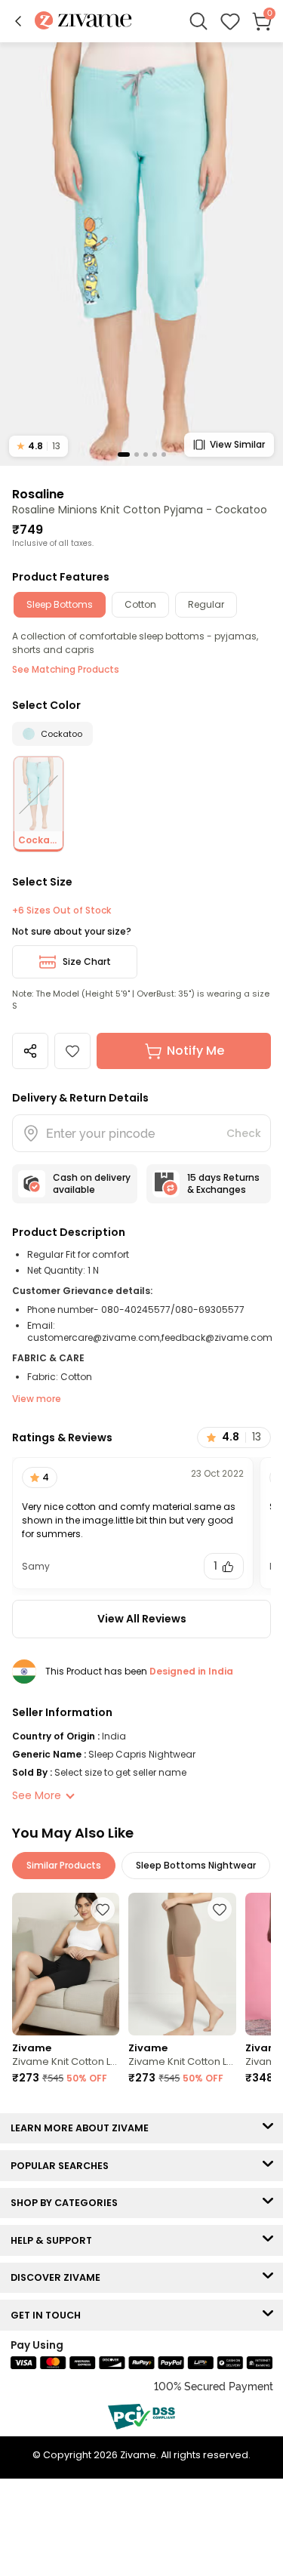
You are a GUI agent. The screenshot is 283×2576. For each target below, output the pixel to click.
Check (244, 1133)
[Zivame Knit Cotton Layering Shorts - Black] (66, 1964)
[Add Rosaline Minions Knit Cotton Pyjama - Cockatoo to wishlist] (72, 1051)
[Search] (198, 21)
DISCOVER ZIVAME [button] (59, 2277)
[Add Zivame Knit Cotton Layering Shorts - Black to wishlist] (103, 1909)
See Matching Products (66, 669)
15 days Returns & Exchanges (223, 1183)
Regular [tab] (206, 604)
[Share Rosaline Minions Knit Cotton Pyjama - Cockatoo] (30, 1051)
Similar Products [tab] (64, 1865)
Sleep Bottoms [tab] (60, 604)
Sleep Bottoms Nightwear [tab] (196, 1865)
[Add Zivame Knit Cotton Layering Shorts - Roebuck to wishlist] (220, 1909)
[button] (18, 21)
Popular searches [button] (63, 2166)
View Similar (237, 444)
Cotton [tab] (140, 604)
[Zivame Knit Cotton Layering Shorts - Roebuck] (182, 1964)
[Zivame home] (83, 22)
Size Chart (87, 961)
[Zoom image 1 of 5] (141, 253)
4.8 (38, 446)
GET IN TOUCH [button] (49, 2315)
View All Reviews (142, 1619)
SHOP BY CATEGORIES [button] (68, 2203)
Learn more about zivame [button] (83, 2128)
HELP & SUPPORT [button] (55, 2240)
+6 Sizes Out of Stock (62, 911)
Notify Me (195, 1051)
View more (37, 1399)
